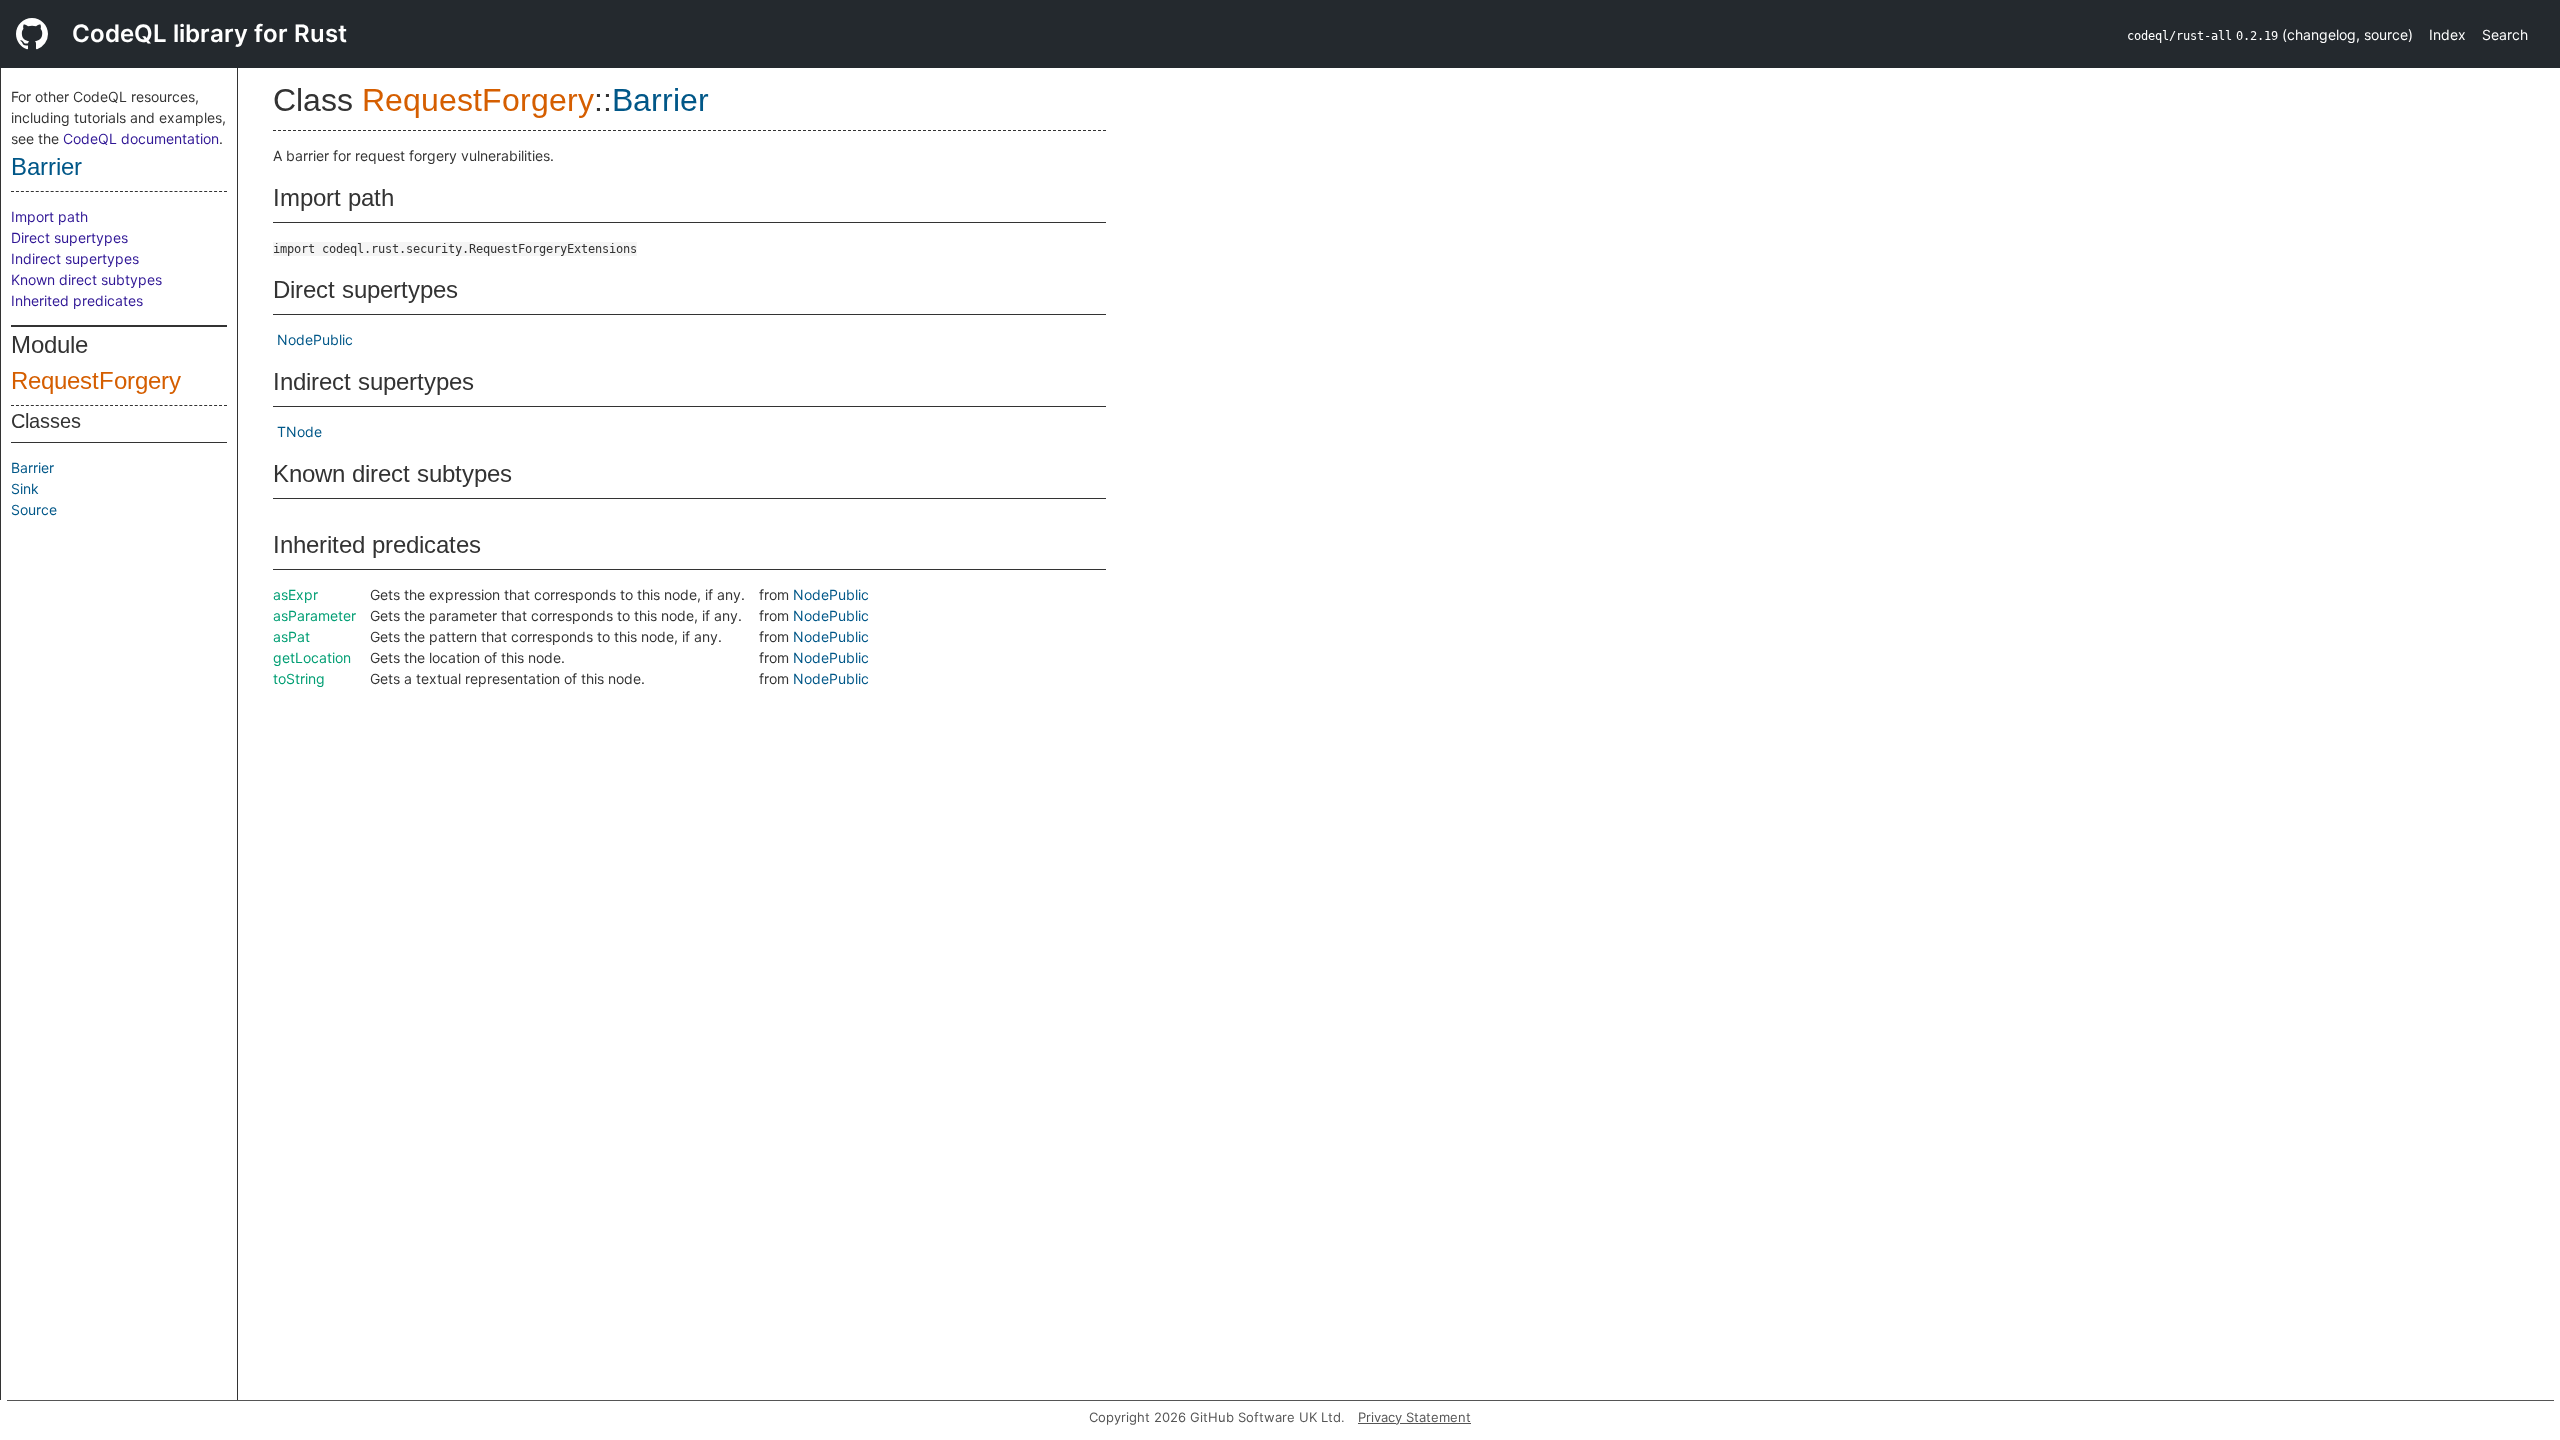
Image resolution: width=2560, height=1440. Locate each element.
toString (299, 678)
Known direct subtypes (86, 279)
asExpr (295, 594)
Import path (49, 216)
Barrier (46, 166)
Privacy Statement (1414, 1417)
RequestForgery (96, 380)
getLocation (312, 657)
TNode (299, 431)
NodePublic (315, 339)
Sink (25, 488)
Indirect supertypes (75, 258)
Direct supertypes (69, 237)
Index (2447, 34)
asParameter (314, 615)
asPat (291, 636)
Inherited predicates (77, 300)
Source (34, 509)
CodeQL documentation (141, 138)
